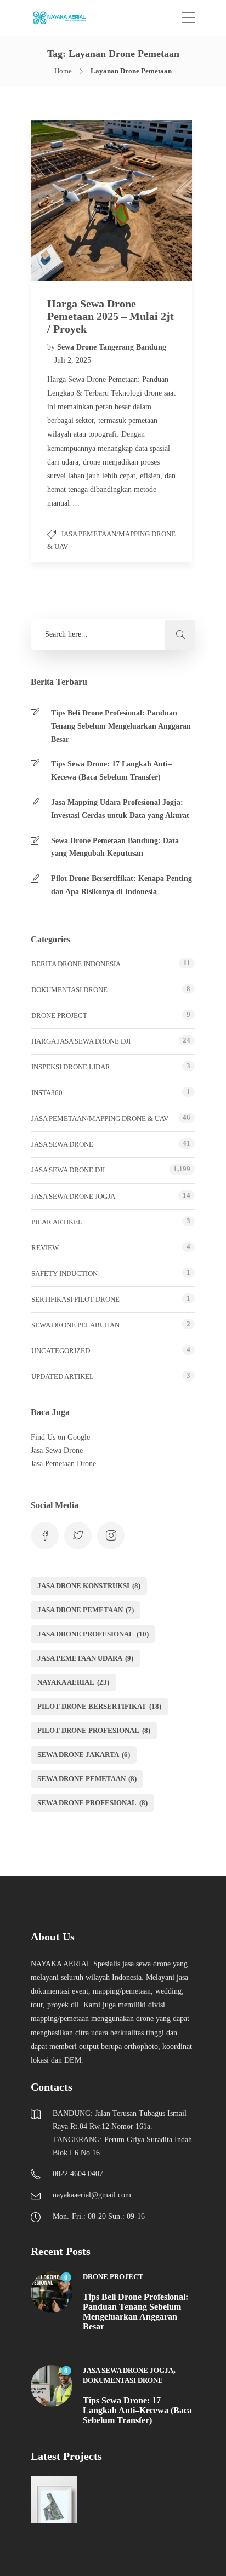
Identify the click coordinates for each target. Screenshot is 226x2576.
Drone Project (59, 1015)
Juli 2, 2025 (73, 360)
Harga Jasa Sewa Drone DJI (81, 1041)
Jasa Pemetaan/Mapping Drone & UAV (100, 1118)
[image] (65, 18)
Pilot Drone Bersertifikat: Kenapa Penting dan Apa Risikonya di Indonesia (122, 885)
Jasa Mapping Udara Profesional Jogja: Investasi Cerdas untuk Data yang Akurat (120, 809)
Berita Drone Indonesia (76, 964)
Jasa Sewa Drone (62, 1144)
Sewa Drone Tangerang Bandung (112, 347)
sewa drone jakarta (84, 1754)
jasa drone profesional (93, 1634)
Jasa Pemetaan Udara (85, 1658)
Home (63, 71)
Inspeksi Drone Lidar (71, 1067)
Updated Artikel (63, 1376)
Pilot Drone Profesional (94, 1730)
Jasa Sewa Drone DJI (68, 1170)
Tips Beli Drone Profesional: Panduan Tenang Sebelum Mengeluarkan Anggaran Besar (121, 726)
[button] (180, 635)
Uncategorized (61, 1351)
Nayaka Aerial (73, 1682)
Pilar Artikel (57, 1222)
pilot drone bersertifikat (99, 1706)
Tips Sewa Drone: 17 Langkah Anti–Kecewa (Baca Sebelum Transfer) (111, 771)
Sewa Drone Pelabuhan (75, 1325)
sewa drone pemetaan (87, 1779)
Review (45, 1248)
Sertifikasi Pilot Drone (75, 1299)
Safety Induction (64, 1273)
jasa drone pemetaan (86, 1610)
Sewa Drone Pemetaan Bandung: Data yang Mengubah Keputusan (115, 847)
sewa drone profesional (92, 1803)
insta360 (47, 1093)
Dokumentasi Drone (69, 990)
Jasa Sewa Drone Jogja (73, 1196)
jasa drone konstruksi (89, 1586)
